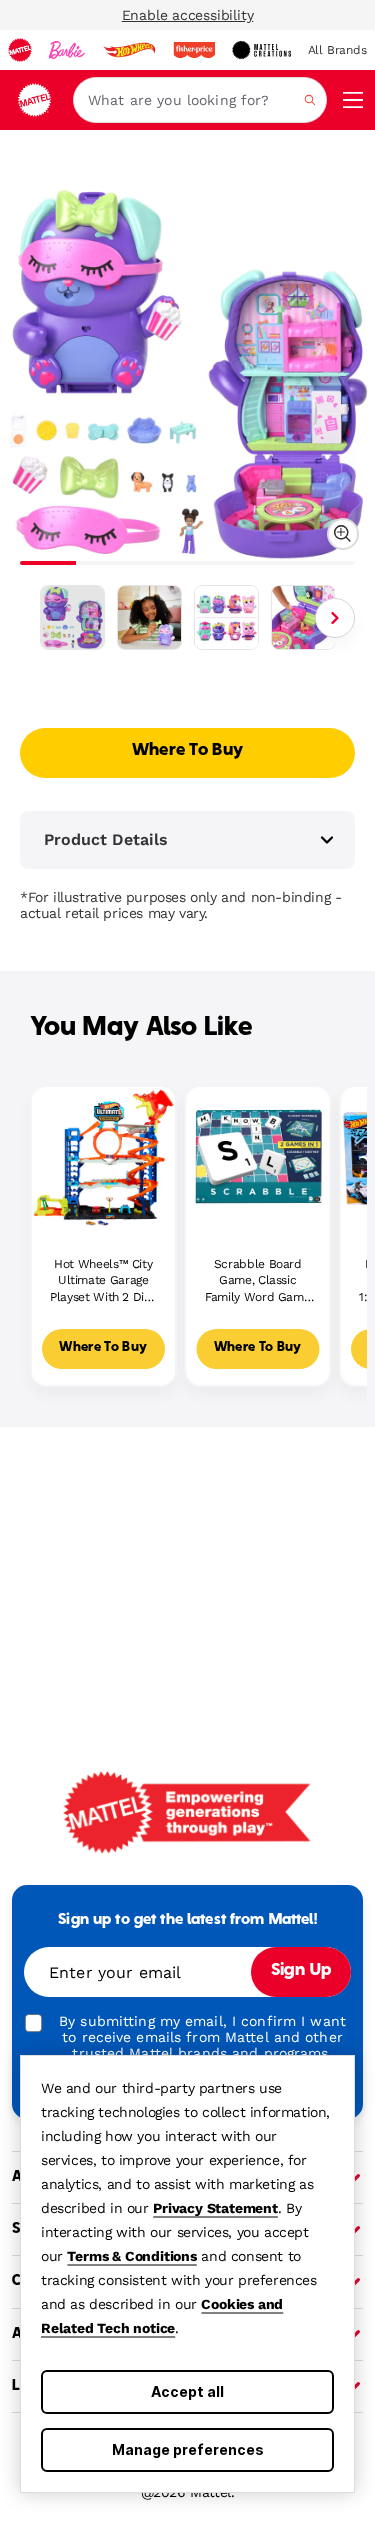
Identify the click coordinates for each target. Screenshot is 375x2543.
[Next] (335, 618)
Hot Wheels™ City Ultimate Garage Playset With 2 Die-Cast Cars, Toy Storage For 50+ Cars (103, 1281)
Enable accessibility (188, 15)
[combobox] (200, 100)
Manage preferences (188, 2449)
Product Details (106, 839)
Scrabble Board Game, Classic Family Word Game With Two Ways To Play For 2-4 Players (257, 1281)
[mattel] (20, 50)
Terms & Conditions (131, 2256)
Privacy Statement (215, 2208)
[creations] (261, 50)
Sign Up (301, 1971)
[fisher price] (194, 50)
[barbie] (67, 50)
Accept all (187, 2391)
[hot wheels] (129, 50)
